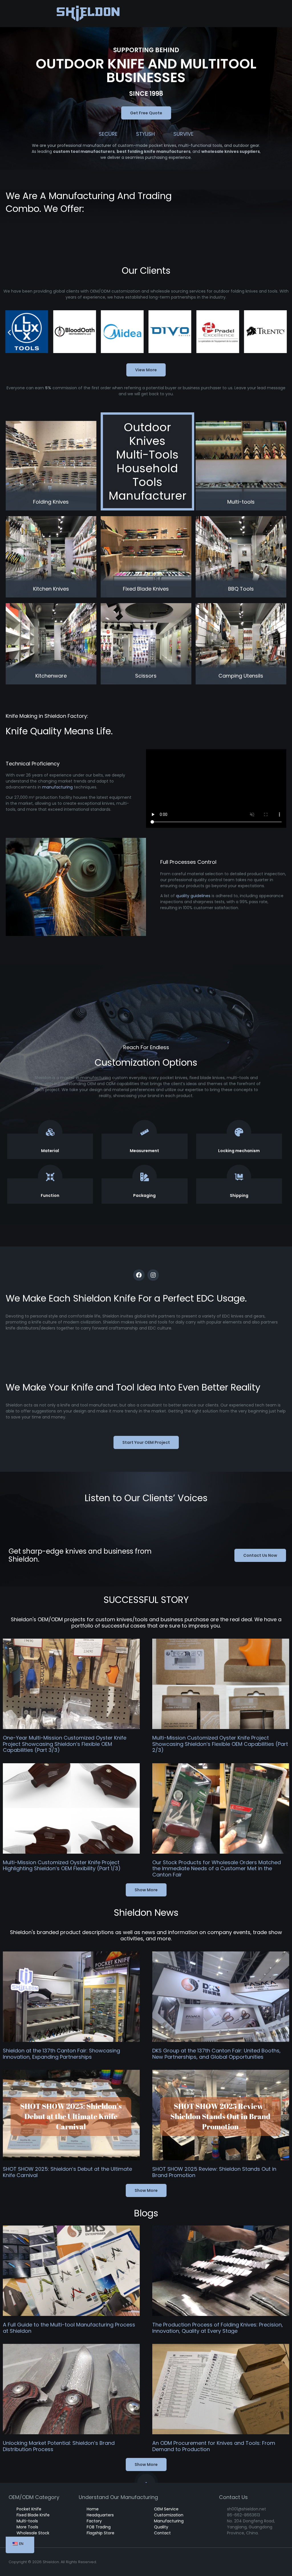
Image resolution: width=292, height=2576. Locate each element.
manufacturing (57, 787)
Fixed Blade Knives (146, 589)
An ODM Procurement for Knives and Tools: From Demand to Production (214, 2446)
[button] (9, 332)
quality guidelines (193, 896)
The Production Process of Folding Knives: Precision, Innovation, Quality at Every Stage (218, 2328)
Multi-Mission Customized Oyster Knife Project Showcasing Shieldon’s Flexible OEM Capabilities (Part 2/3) (220, 1744)
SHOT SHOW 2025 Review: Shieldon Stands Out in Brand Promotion (214, 2172)
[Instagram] (153, 1275)
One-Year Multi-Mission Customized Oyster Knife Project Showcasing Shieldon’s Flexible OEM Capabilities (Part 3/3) (65, 1744)
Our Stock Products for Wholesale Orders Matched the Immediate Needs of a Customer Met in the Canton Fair (217, 1868)
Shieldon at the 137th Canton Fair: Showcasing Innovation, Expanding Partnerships (61, 2054)
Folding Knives (51, 502)
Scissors (146, 676)
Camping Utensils (241, 676)
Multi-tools (241, 502)
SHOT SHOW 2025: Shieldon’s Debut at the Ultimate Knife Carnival (67, 2172)
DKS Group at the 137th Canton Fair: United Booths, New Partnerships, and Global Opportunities (216, 2054)
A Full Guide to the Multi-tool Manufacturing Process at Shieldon (69, 2328)
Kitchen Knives (51, 589)
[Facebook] (139, 1275)
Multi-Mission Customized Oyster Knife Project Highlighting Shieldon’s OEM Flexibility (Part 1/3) (62, 1865)
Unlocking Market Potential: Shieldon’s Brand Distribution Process (59, 2446)
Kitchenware (51, 676)
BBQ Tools (241, 589)
